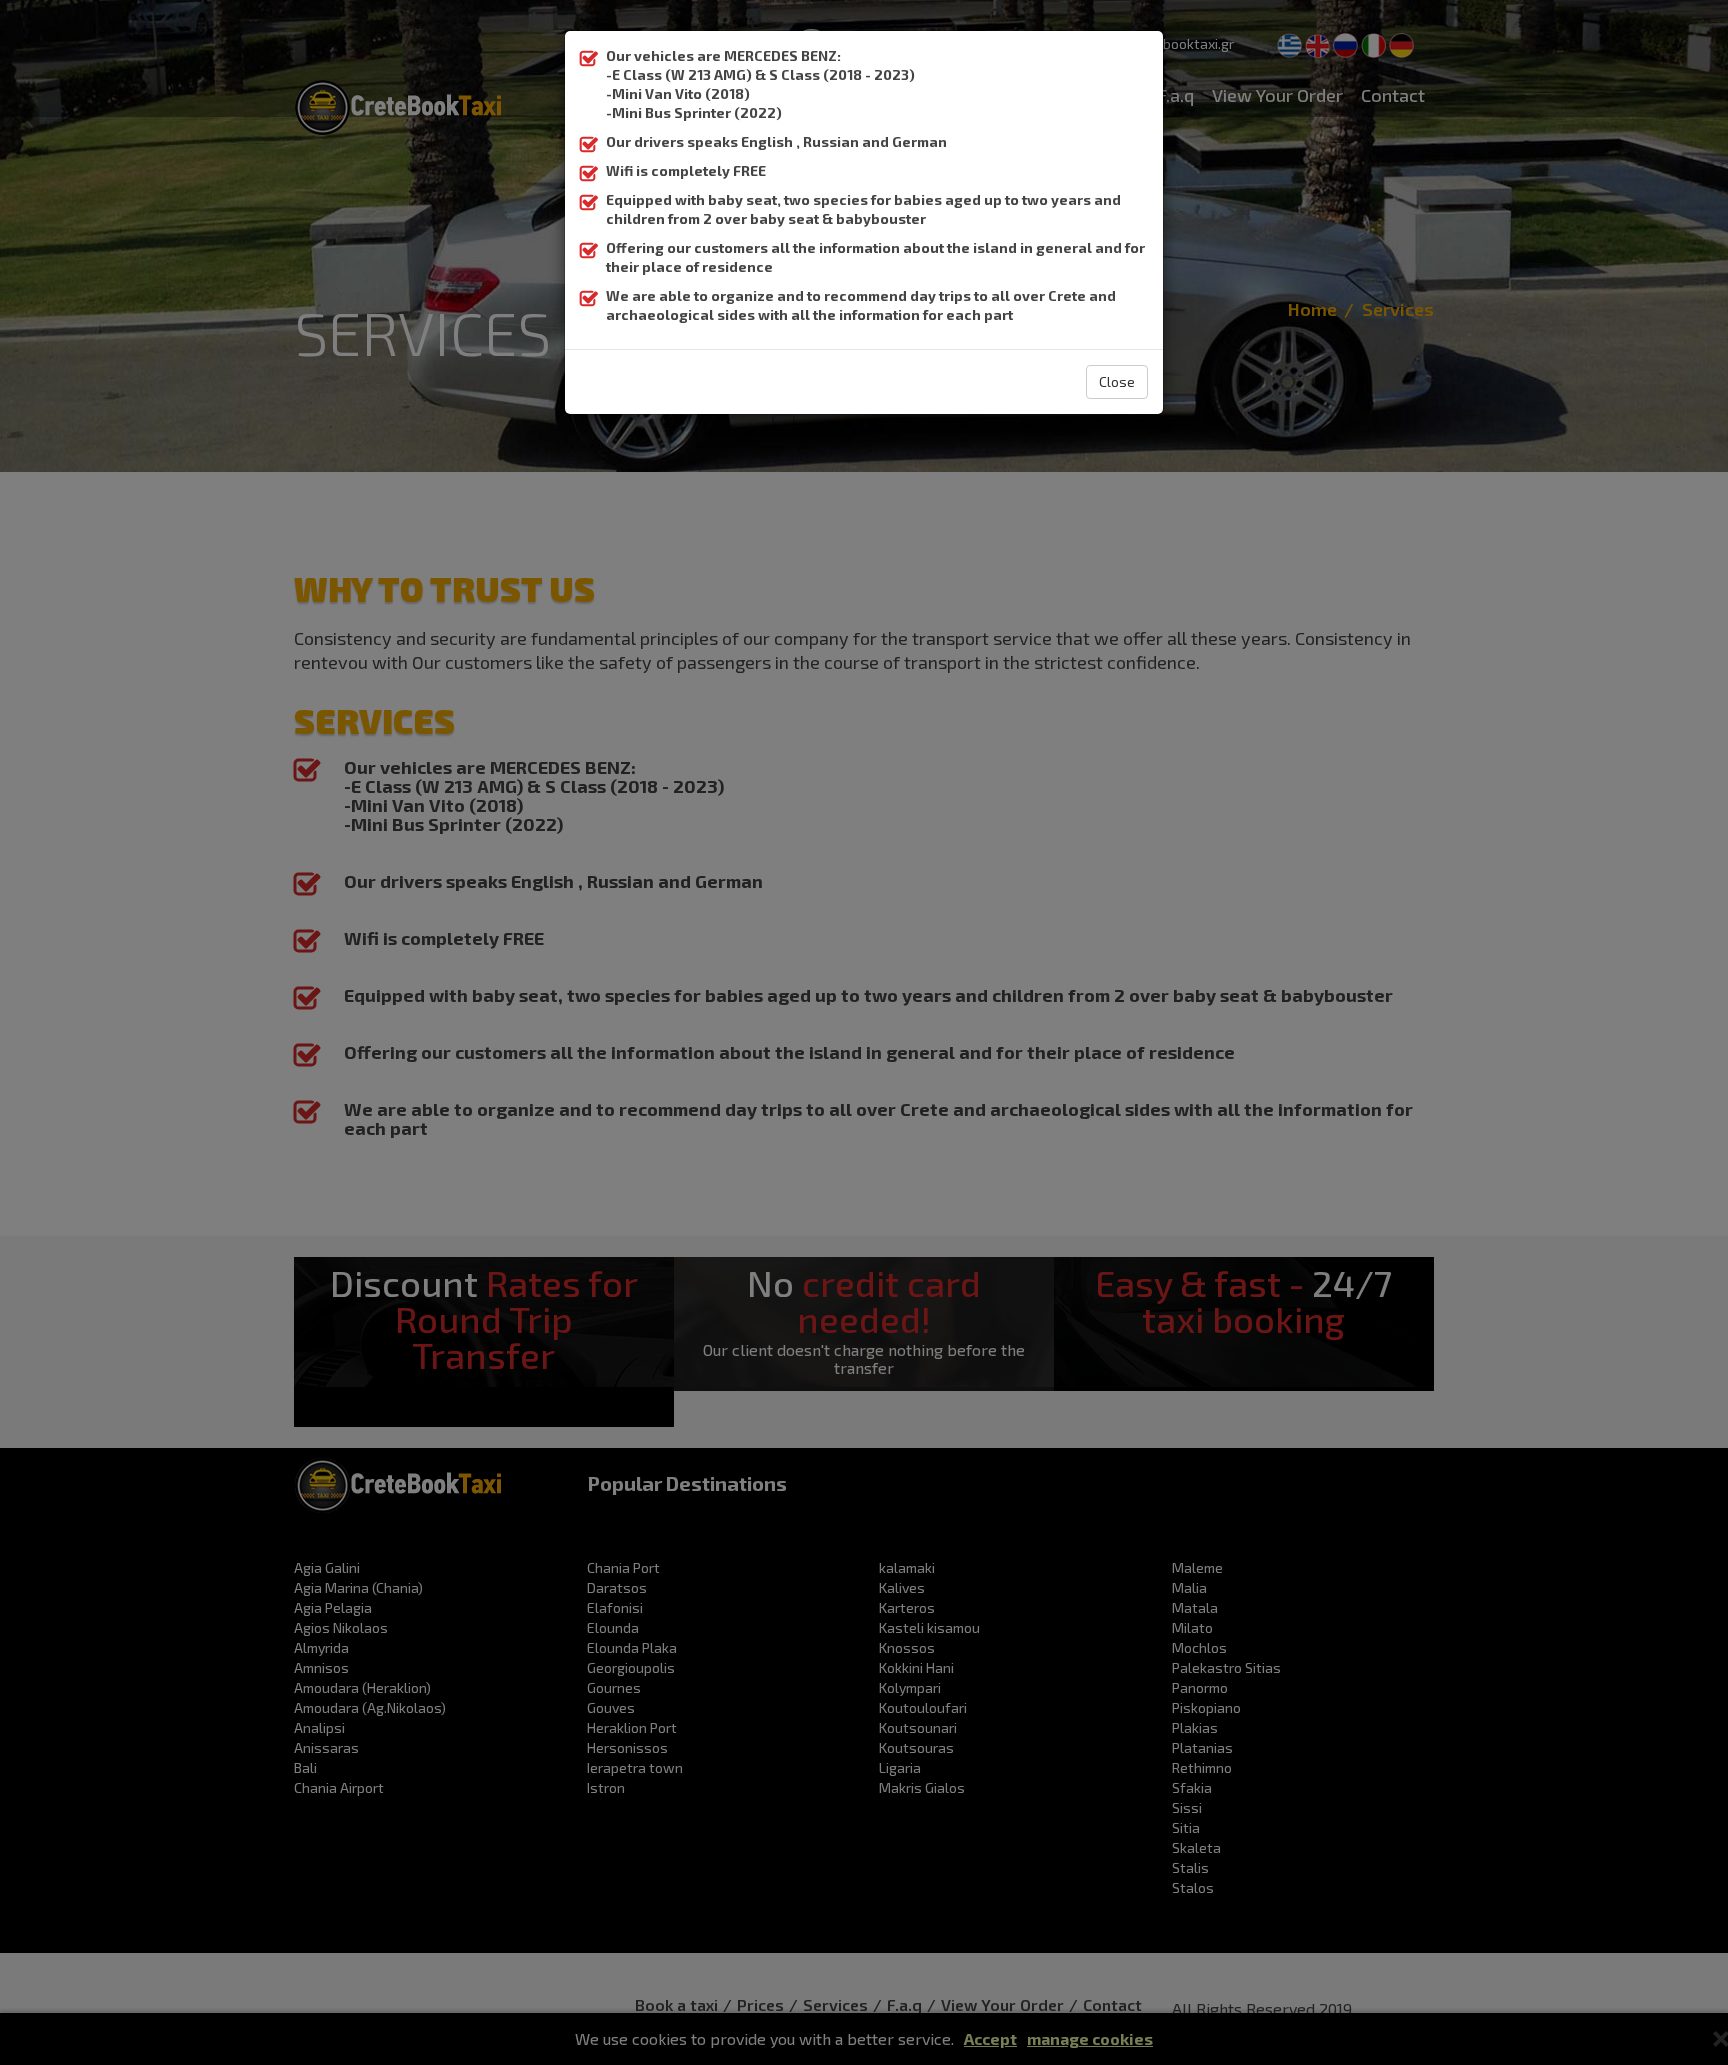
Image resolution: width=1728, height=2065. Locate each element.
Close (1117, 381)
